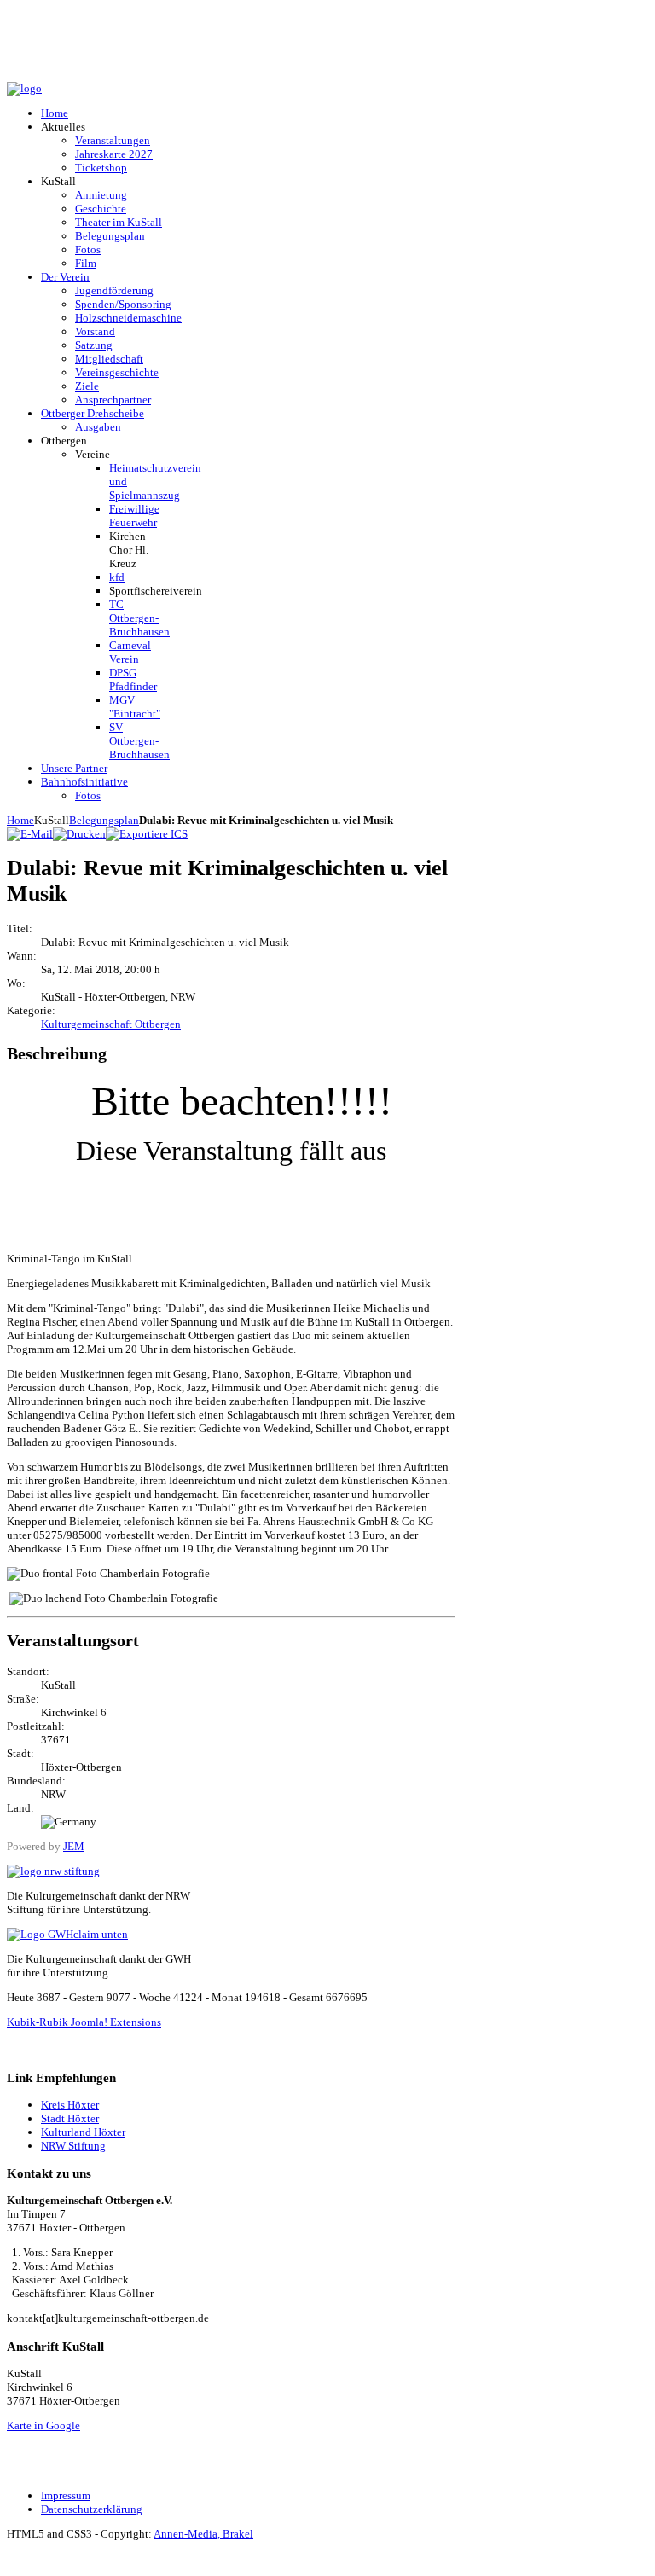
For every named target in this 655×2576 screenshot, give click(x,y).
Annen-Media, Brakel (203, 2534)
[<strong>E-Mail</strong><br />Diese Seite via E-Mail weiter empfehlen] (30, 834)
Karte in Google (43, 2425)
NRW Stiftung (73, 2146)
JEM (74, 1846)
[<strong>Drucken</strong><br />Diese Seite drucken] (79, 834)
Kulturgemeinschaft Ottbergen (111, 1024)
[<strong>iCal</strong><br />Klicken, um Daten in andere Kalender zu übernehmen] (147, 834)
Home (20, 820)
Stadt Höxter (70, 2118)
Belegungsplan (104, 820)
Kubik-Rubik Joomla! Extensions (84, 2022)
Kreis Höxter (70, 2105)
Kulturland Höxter (83, 2132)
